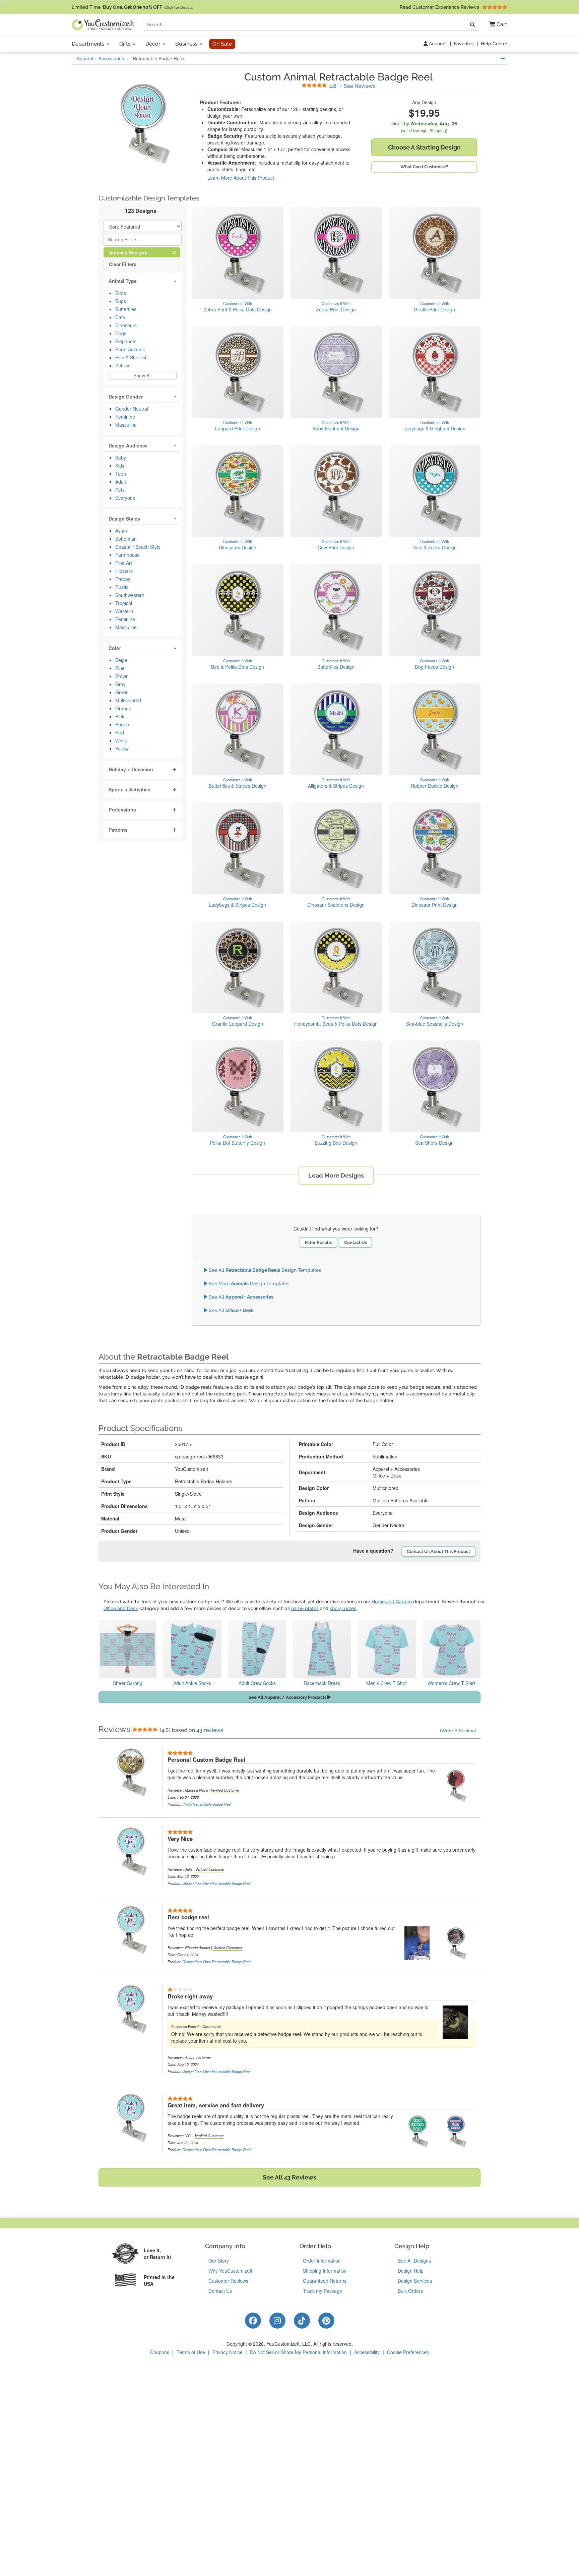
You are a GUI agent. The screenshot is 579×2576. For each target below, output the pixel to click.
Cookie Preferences (408, 2352)
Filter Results (318, 1242)
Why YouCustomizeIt (230, 2271)
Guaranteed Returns (325, 2281)
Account (437, 44)
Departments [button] (89, 44)
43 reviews (210, 1730)
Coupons (160, 2352)
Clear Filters (123, 264)
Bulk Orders (410, 2291)
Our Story (219, 2261)
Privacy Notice (228, 2352)
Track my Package (323, 2291)
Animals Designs (134, 252)
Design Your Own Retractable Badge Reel (216, 1883)
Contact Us (356, 1242)
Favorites (464, 44)
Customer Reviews (228, 2281)
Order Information (322, 2261)
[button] (496, 25)
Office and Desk (121, 1608)
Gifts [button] (126, 44)
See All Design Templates (264, 1270)
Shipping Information (325, 2271)
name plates (305, 1608)
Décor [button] (154, 44)
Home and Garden (392, 1602)
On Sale (222, 44)
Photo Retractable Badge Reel (207, 1804)
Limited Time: (133, 7)
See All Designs (414, 2261)
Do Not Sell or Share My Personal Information (298, 2352)
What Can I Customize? (424, 167)
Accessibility (367, 2352)
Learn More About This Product (241, 178)
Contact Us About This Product (438, 1551)
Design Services (415, 2281)
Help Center (494, 44)
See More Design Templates (248, 1283)
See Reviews (352, 86)
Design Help (411, 2271)
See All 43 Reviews (289, 2177)
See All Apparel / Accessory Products (288, 1697)
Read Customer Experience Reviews (440, 7)
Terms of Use (191, 2352)
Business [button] (187, 44)
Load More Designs (336, 1175)
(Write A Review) (458, 1731)
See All (240, 1297)
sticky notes (343, 1608)
